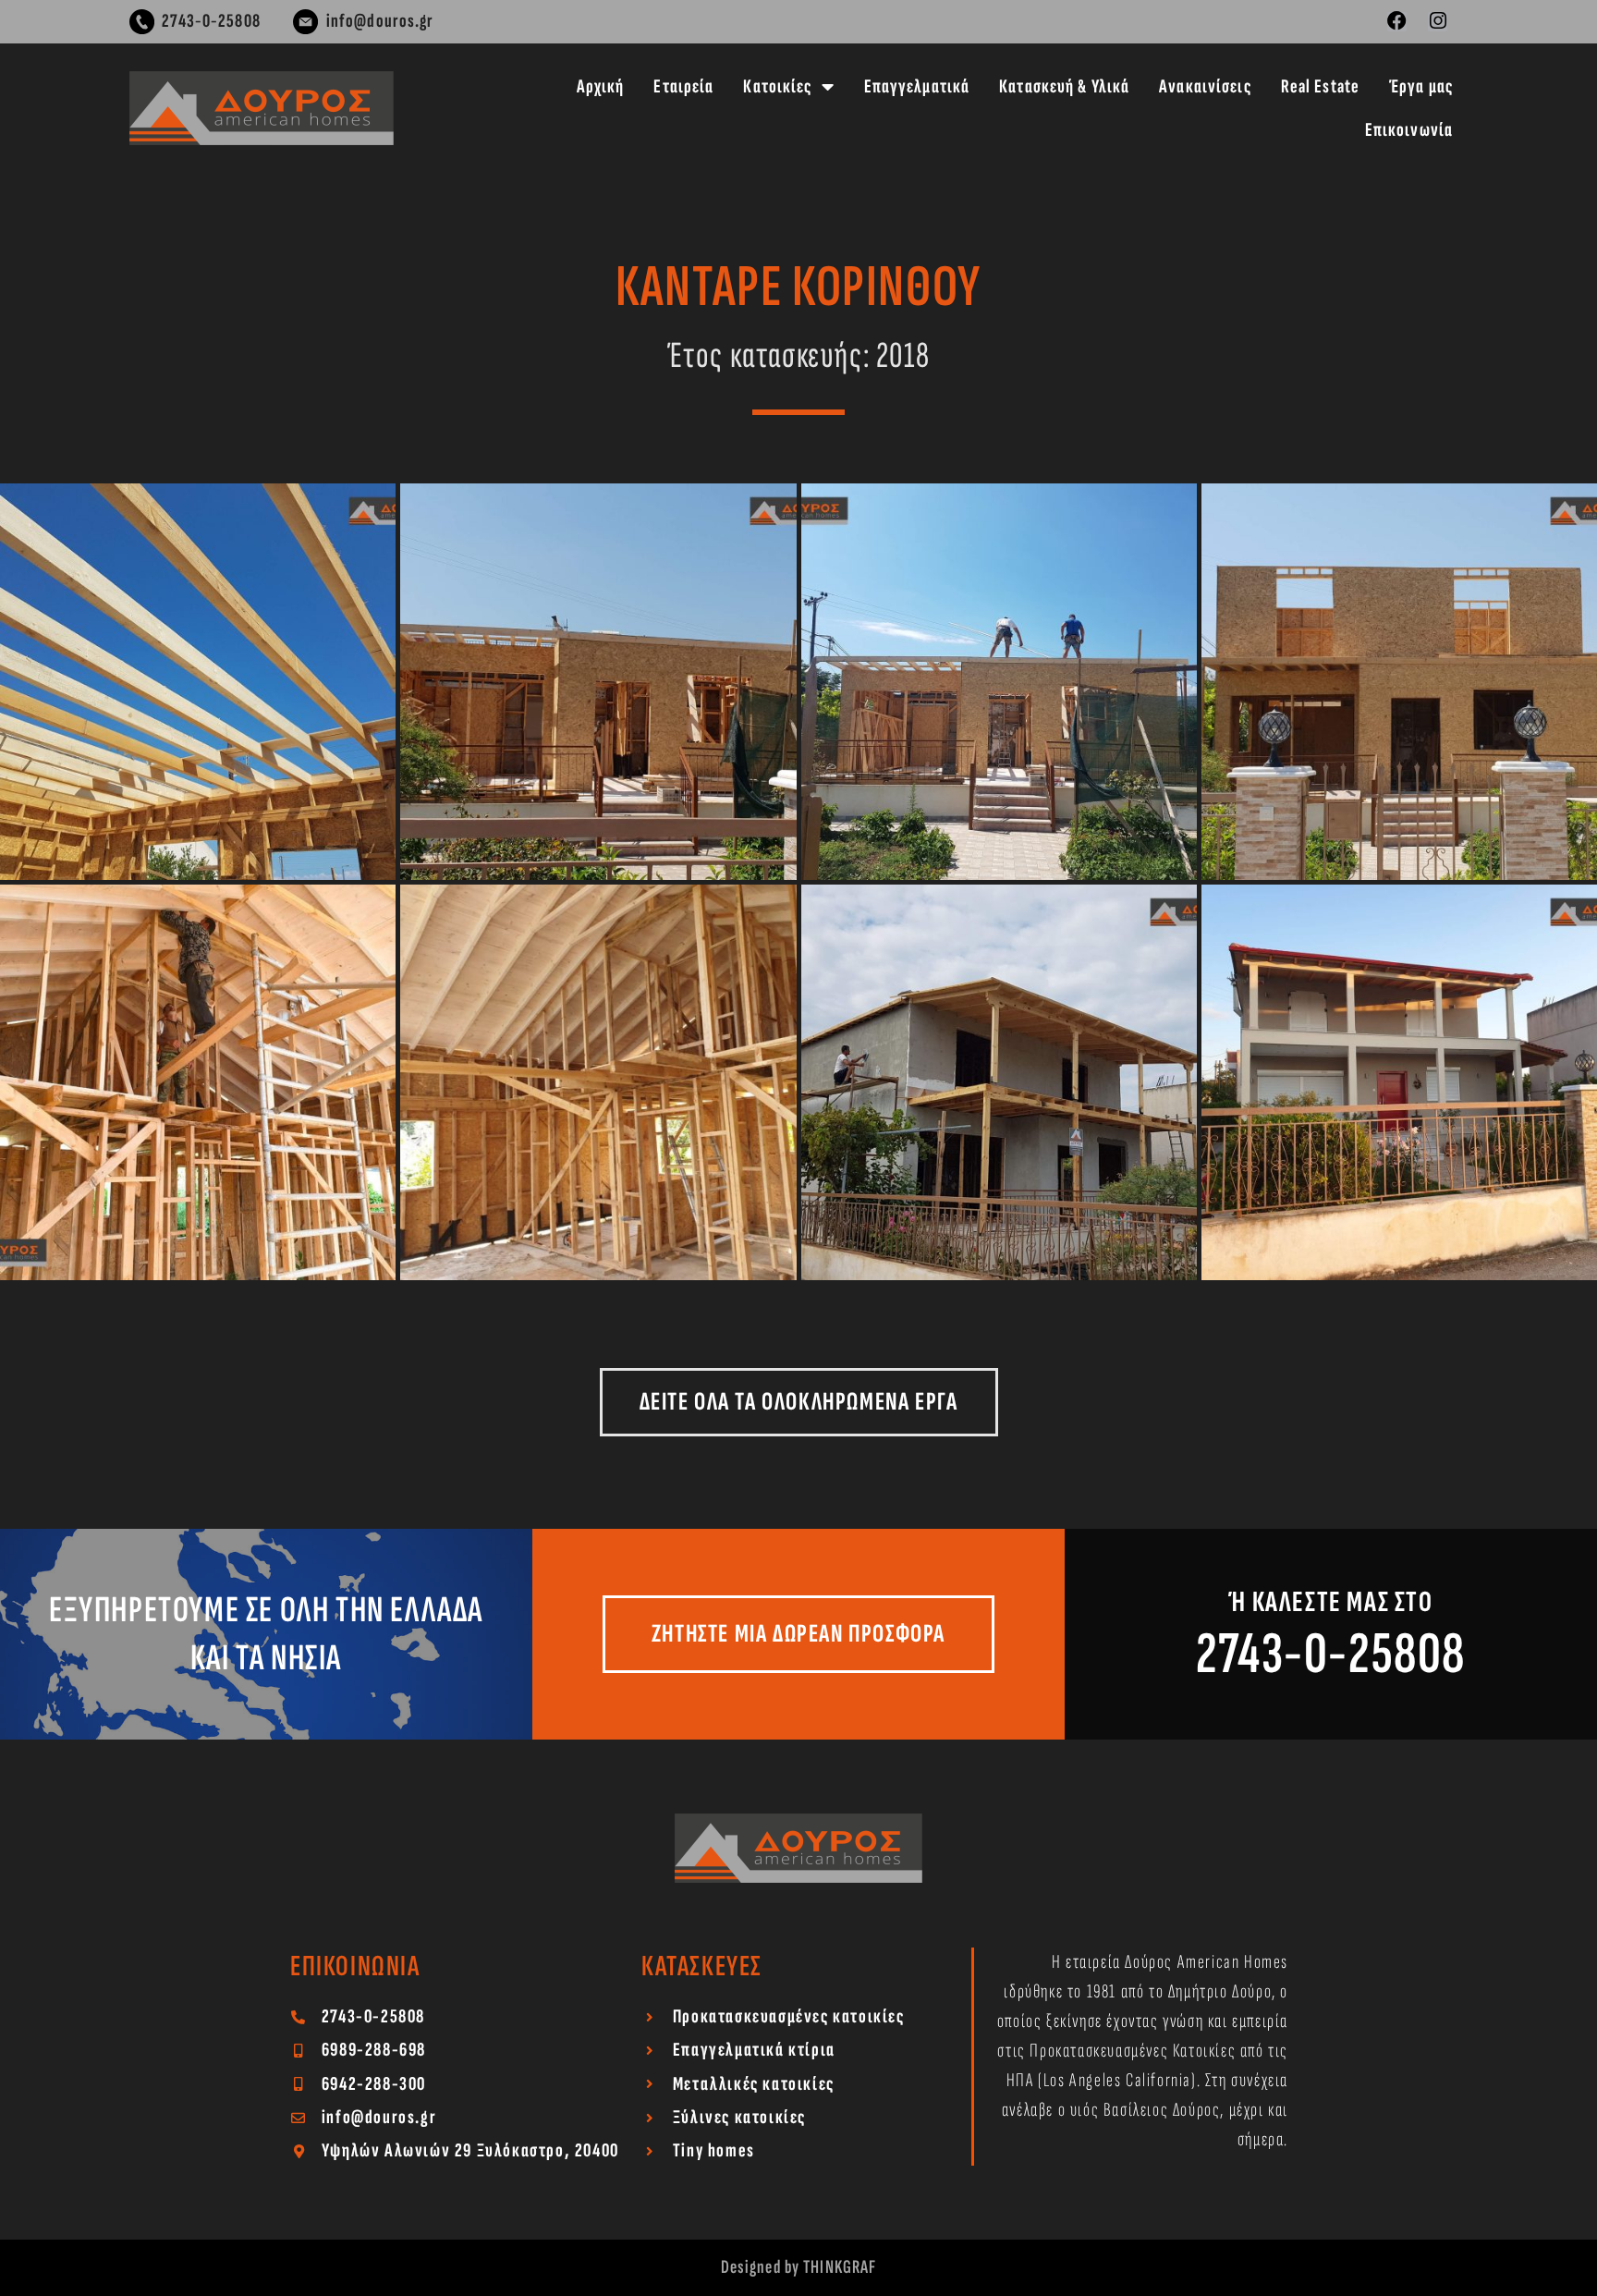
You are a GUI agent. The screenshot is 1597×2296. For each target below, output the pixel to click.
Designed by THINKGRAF (799, 2267)
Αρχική (601, 86)
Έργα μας (1421, 86)
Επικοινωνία (1409, 130)
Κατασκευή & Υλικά (1064, 86)
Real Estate (1320, 86)
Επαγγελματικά (917, 86)
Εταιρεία (683, 86)
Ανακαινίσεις (1205, 86)
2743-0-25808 (1331, 1654)
